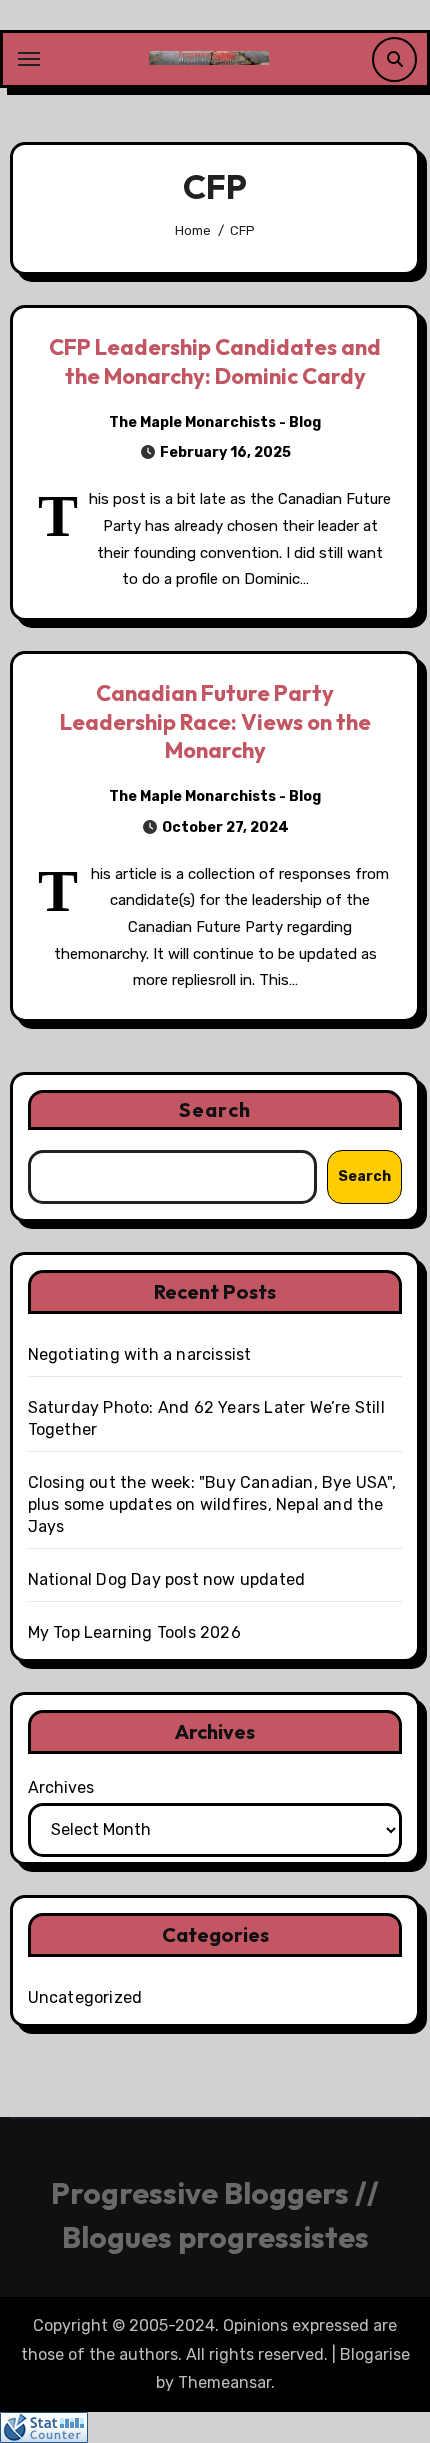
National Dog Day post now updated (167, 1579)
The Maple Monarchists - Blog (215, 422)
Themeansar (224, 2382)
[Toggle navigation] (29, 59)
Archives (61, 1787)
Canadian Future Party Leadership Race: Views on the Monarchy (215, 721)
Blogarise (375, 2354)
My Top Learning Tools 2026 (134, 1632)
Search (215, 1109)
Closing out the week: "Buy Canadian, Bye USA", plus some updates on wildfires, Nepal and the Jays (212, 1504)
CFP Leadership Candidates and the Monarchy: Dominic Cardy (215, 361)
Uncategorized (85, 1997)
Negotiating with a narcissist (140, 1354)
